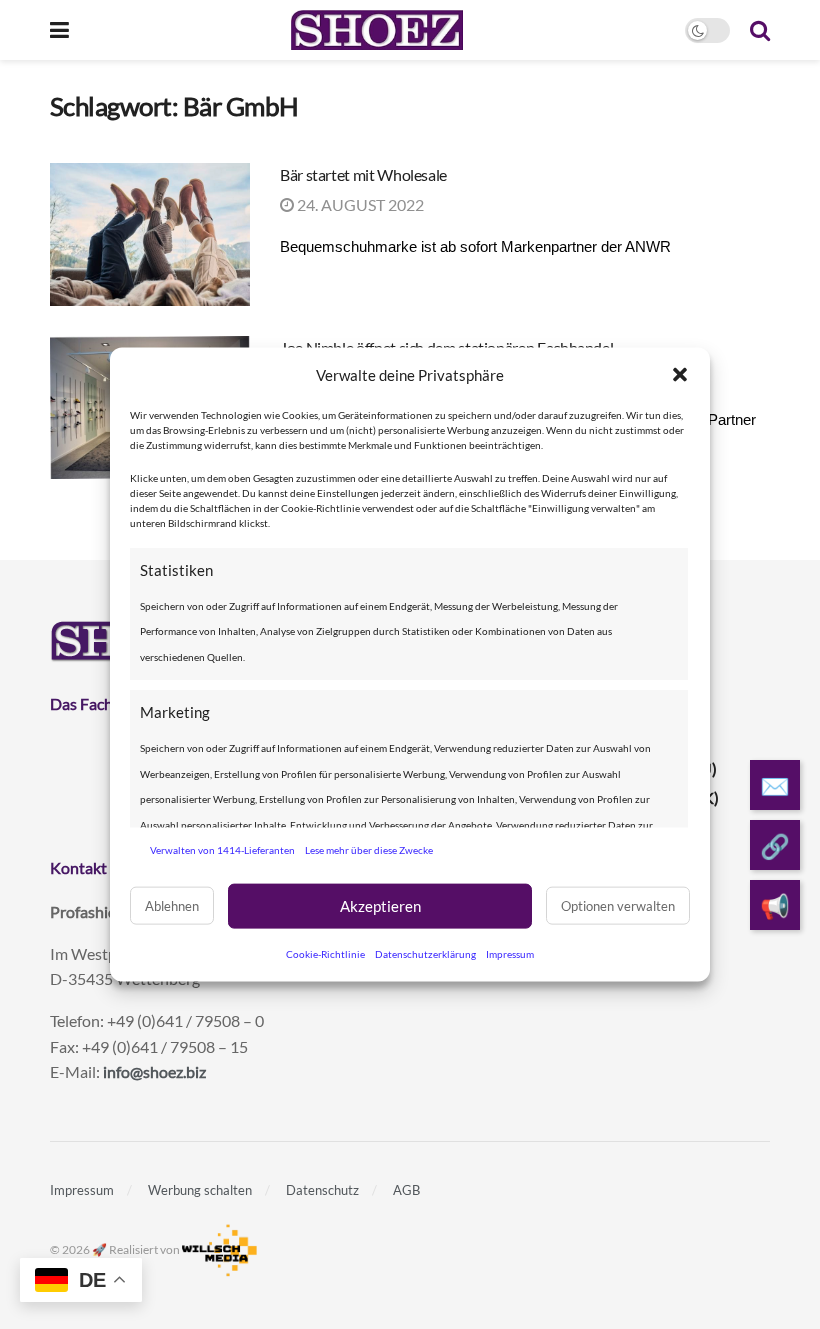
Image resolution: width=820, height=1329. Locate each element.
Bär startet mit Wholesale (363, 174)
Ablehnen (172, 906)
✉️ (775, 785)
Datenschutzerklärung (425, 953)
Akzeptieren (380, 906)
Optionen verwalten (618, 906)
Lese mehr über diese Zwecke (369, 850)
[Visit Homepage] (376, 30)
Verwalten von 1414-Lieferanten (222, 850)
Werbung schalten (200, 1190)
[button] (680, 375)
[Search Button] (760, 30)
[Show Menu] (59, 30)
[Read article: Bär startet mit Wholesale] (150, 234)
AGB (406, 1190)
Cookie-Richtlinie (325, 953)
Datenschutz (322, 1190)
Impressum (510, 953)
